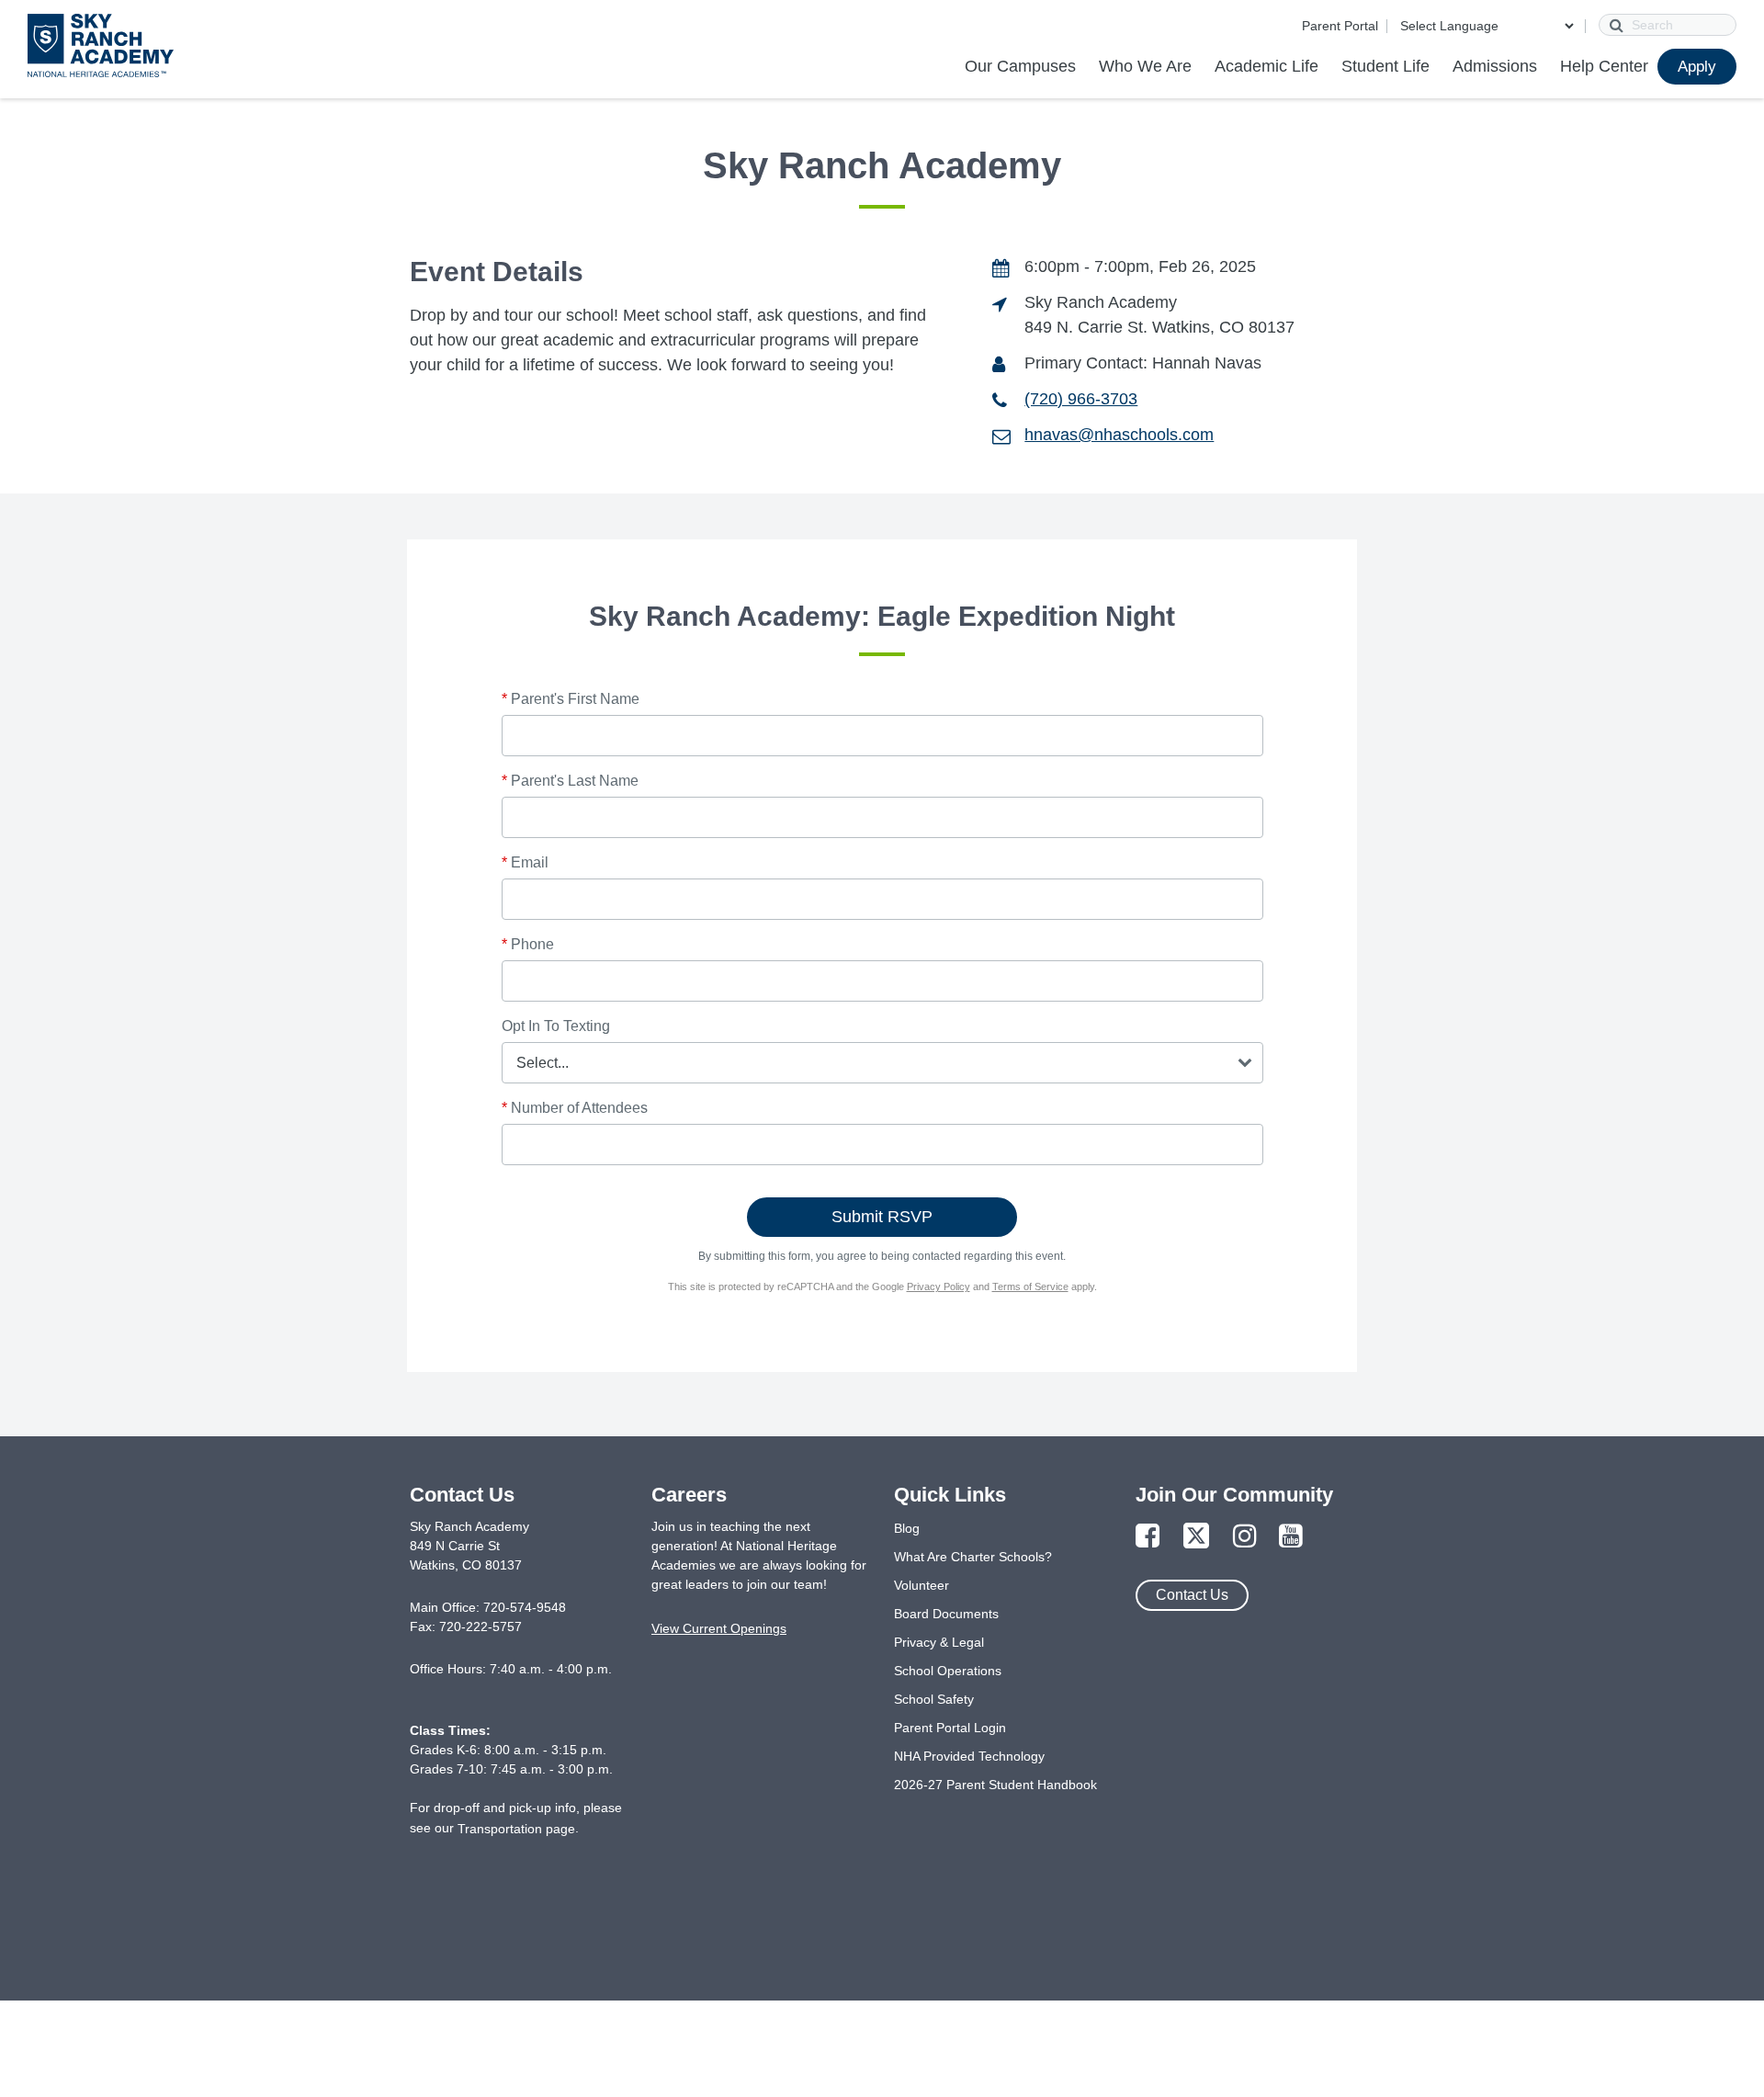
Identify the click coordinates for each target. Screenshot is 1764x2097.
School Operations (948, 1671)
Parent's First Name (571, 699)
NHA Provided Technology (969, 1756)
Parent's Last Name (570, 781)
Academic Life (1266, 66)
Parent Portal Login (950, 1728)
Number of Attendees (575, 1108)
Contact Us (1192, 1595)
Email (525, 862)
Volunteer (922, 1585)
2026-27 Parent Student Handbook (995, 1785)
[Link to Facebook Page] (1148, 1537)
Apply (1697, 67)
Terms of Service (1030, 1287)
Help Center (1604, 66)
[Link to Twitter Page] (1196, 1537)
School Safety (934, 1699)
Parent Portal (1340, 26)
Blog (907, 1528)
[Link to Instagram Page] (1245, 1537)
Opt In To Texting (556, 1026)
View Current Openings (719, 1628)
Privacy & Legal (939, 1642)
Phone (528, 944)
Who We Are (1145, 66)
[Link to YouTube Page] (1291, 1537)
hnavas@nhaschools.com (1119, 435)
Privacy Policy (939, 1287)
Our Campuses (1020, 66)
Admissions (1495, 66)
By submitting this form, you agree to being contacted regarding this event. (882, 1256)
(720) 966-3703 (1081, 399)
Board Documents (946, 1614)
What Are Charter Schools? (973, 1557)
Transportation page (516, 1829)
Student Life (1385, 66)
